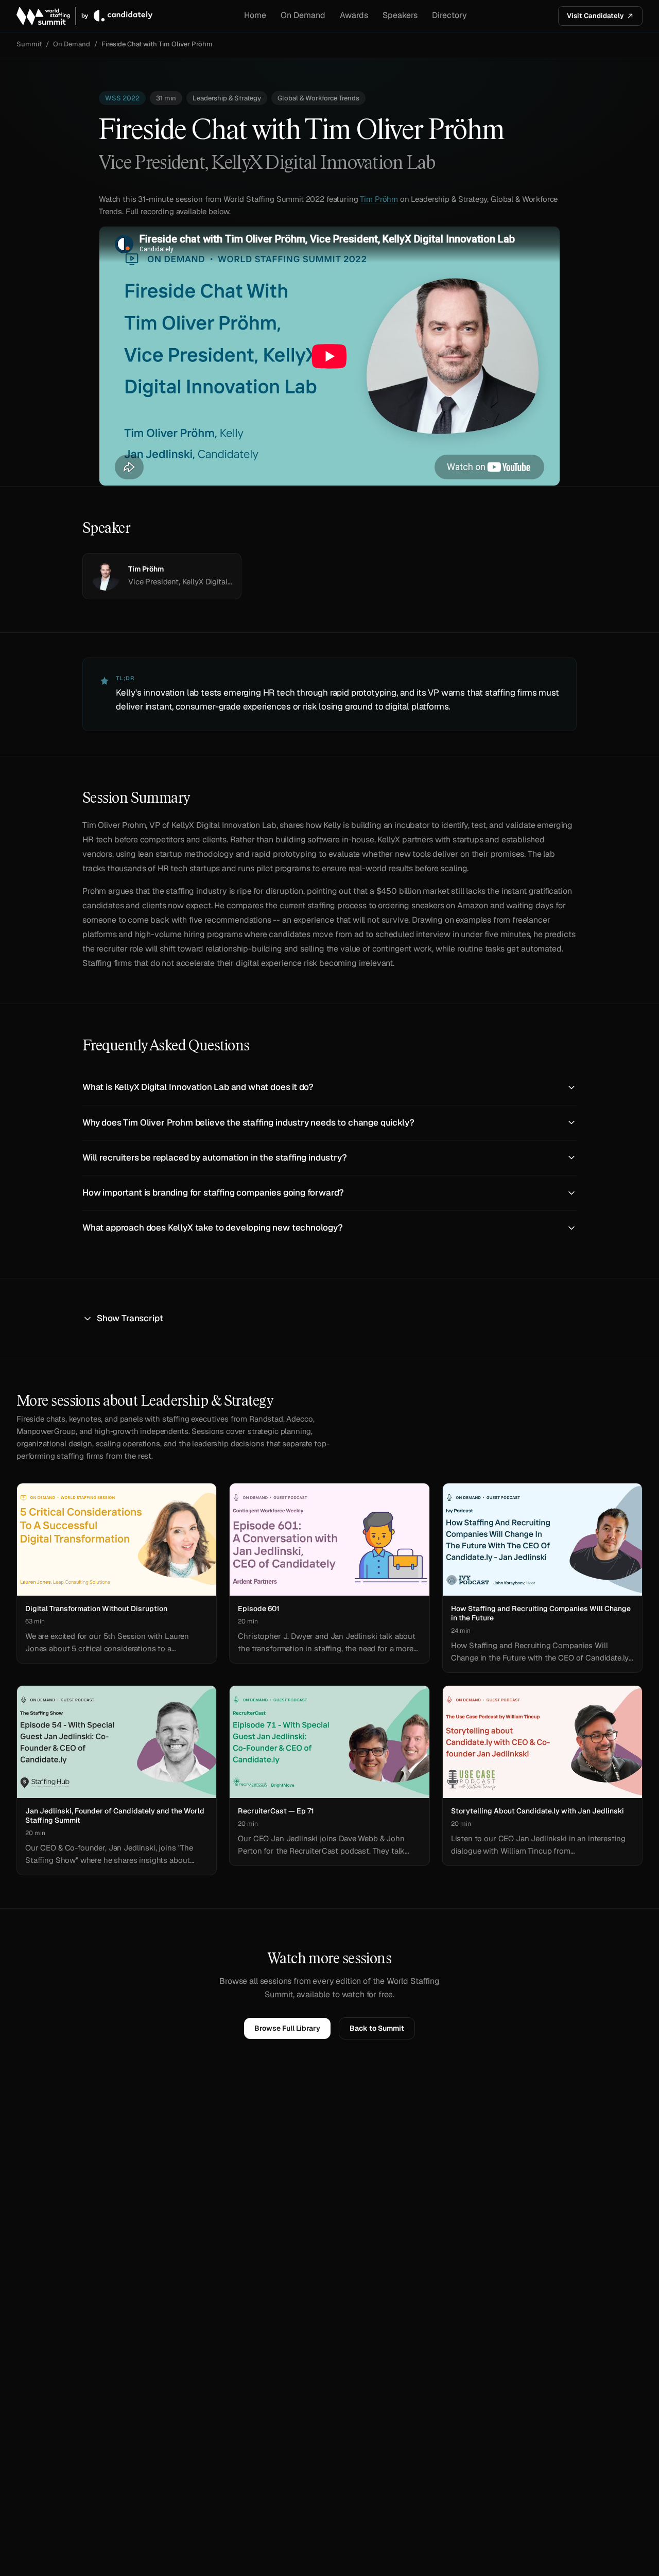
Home (255, 15)
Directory (449, 15)
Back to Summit (377, 2028)
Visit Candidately (595, 16)
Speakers (400, 15)
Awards (354, 15)
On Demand (303, 15)
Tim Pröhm (379, 199)
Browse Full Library (287, 2028)
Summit (29, 44)
